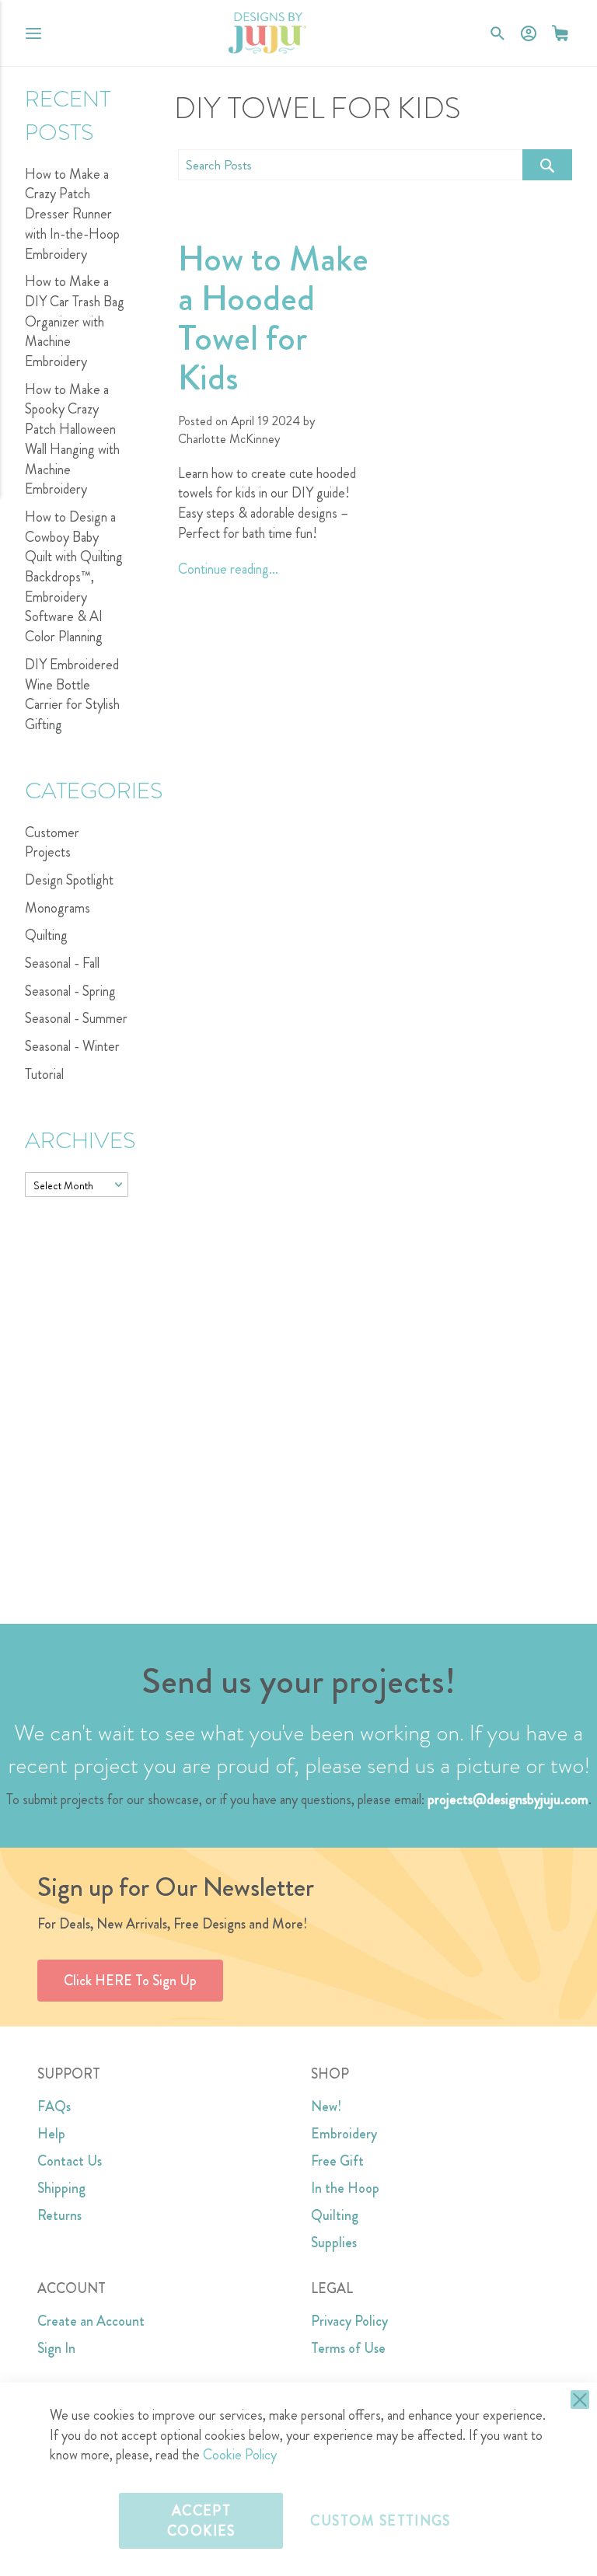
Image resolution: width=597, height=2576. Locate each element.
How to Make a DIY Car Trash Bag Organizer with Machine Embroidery (75, 321)
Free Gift (337, 2161)
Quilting (46, 935)
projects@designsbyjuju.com (508, 1799)
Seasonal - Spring (70, 991)
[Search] (547, 165)
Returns (59, 2215)
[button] (560, 33)
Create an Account (91, 2321)
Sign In (56, 2348)
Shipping (61, 2188)
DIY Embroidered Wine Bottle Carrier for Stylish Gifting (72, 695)
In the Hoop (345, 2188)
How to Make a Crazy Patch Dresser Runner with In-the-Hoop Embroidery (72, 214)
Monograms (58, 908)
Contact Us (70, 2161)
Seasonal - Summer (76, 1018)
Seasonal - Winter (72, 1046)
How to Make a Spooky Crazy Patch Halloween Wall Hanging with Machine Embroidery (72, 440)
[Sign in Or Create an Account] (529, 33)
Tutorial (44, 1074)
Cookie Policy (240, 2455)
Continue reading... (228, 569)
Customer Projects (52, 843)
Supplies (334, 2243)
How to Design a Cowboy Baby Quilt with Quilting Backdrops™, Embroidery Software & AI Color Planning (74, 577)
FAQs (54, 2107)
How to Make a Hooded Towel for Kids (273, 318)
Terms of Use (348, 2348)
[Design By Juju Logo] (267, 33)
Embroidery (344, 2134)
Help (51, 2134)
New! (326, 2107)
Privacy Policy (349, 2321)
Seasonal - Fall (62, 963)
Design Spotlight (69, 880)
